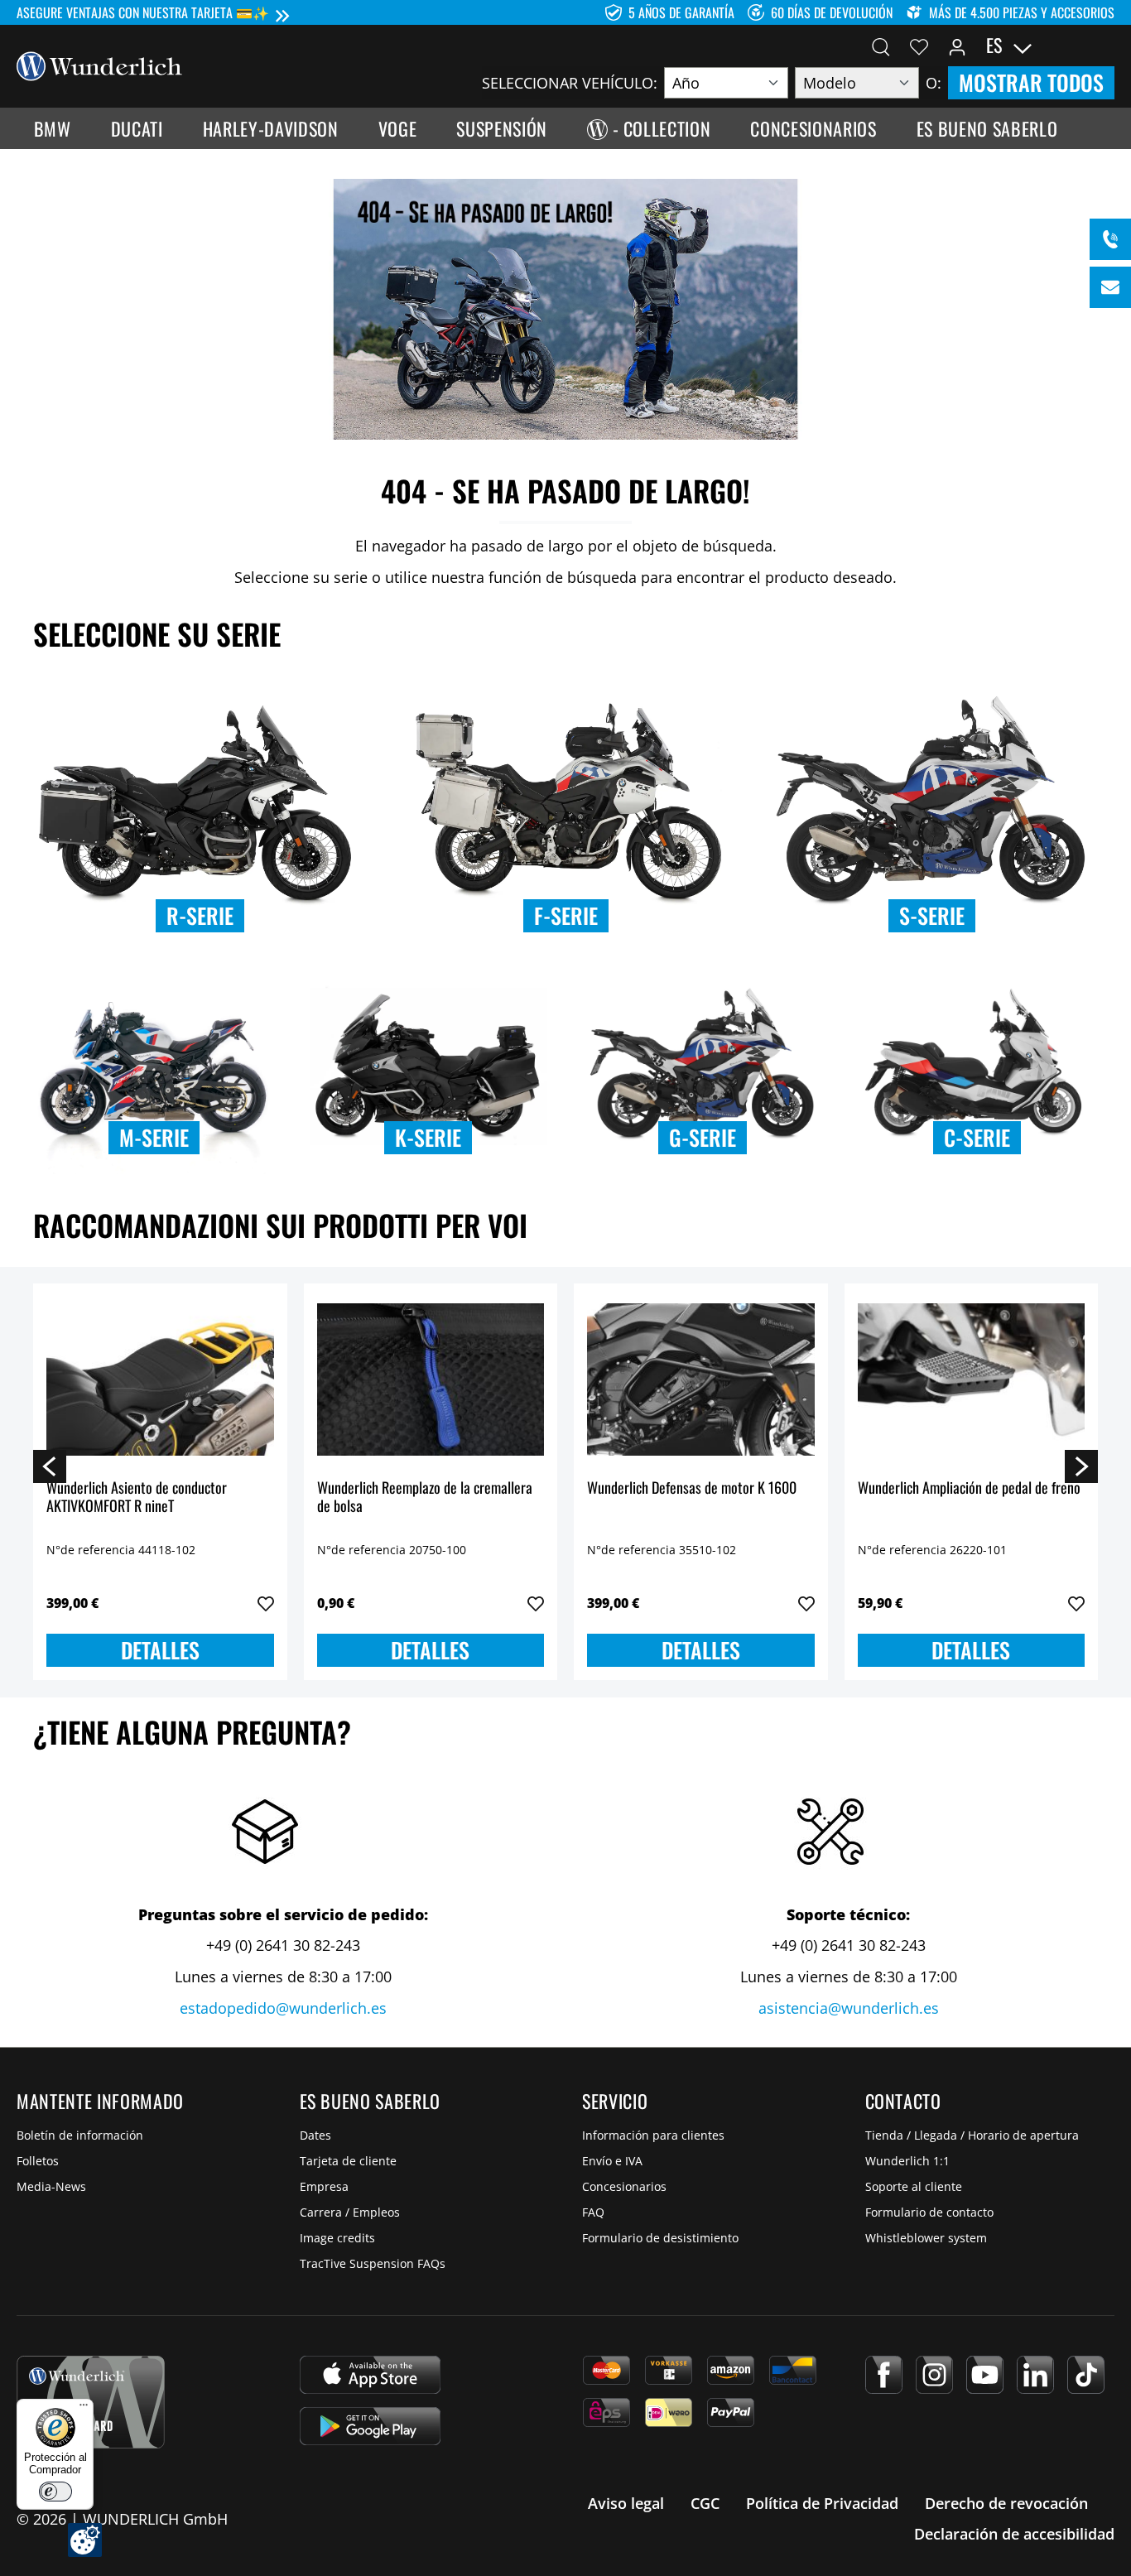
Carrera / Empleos (350, 2212)
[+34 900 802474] (1110, 239)
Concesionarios (624, 2186)
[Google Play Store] (370, 2426)
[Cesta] (1105, 46)
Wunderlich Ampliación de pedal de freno (969, 1488)
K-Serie (428, 1137)
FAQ (593, 2212)
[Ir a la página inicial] (99, 65)
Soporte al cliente (914, 2186)
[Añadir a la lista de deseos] (266, 1604)
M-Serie (154, 1137)
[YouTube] (985, 2375)
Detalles (160, 1650)
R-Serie (200, 915)
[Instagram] (934, 2375)
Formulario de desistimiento (660, 2238)
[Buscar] (881, 46)
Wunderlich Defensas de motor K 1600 (692, 1488)
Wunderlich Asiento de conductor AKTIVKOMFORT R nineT (137, 1497)
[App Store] (370, 2375)
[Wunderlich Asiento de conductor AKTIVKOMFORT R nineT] (160, 1379)
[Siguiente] (1081, 1466)
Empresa (324, 2186)
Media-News (51, 2186)
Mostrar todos (1031, 82)
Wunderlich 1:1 (907, 2161)
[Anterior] (50, 1466)
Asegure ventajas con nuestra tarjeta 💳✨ (143, 12)
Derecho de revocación (1006, 2503)
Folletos (38, 2161)
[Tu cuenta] (957, 46)
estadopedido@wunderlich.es (283, 2008)
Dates (315, 2135)
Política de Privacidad (822, 2503)
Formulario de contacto (929, 2212)
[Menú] (84, 2409)
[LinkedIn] (1035, 2375)
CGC (705, 2503)
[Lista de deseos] (919, 46)
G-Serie (703, 1137)
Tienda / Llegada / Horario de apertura (972, 2135)
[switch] (55, 2492)
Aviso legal (626, 2503)
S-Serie (932, 915)
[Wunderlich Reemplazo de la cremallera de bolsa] (431, 1379)
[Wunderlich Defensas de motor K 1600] (701, 1379)
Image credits (337, 2238)
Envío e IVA (612, 2161)
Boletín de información (80, 2135)
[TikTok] (1086, 2375)
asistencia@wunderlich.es (849, 2008)
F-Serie (566, 915)
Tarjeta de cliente (348, 2161)
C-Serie (977, 1137)
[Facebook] (884, 2375)
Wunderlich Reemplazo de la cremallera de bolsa (425, 1497)
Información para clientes (653, 2135)
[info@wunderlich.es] (1110, 287)
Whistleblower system (926, 2238)
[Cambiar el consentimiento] (85, 2540)
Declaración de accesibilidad (1014, 2534)
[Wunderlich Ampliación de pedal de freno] (972, 1379)
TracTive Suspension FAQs (373, 2263)
